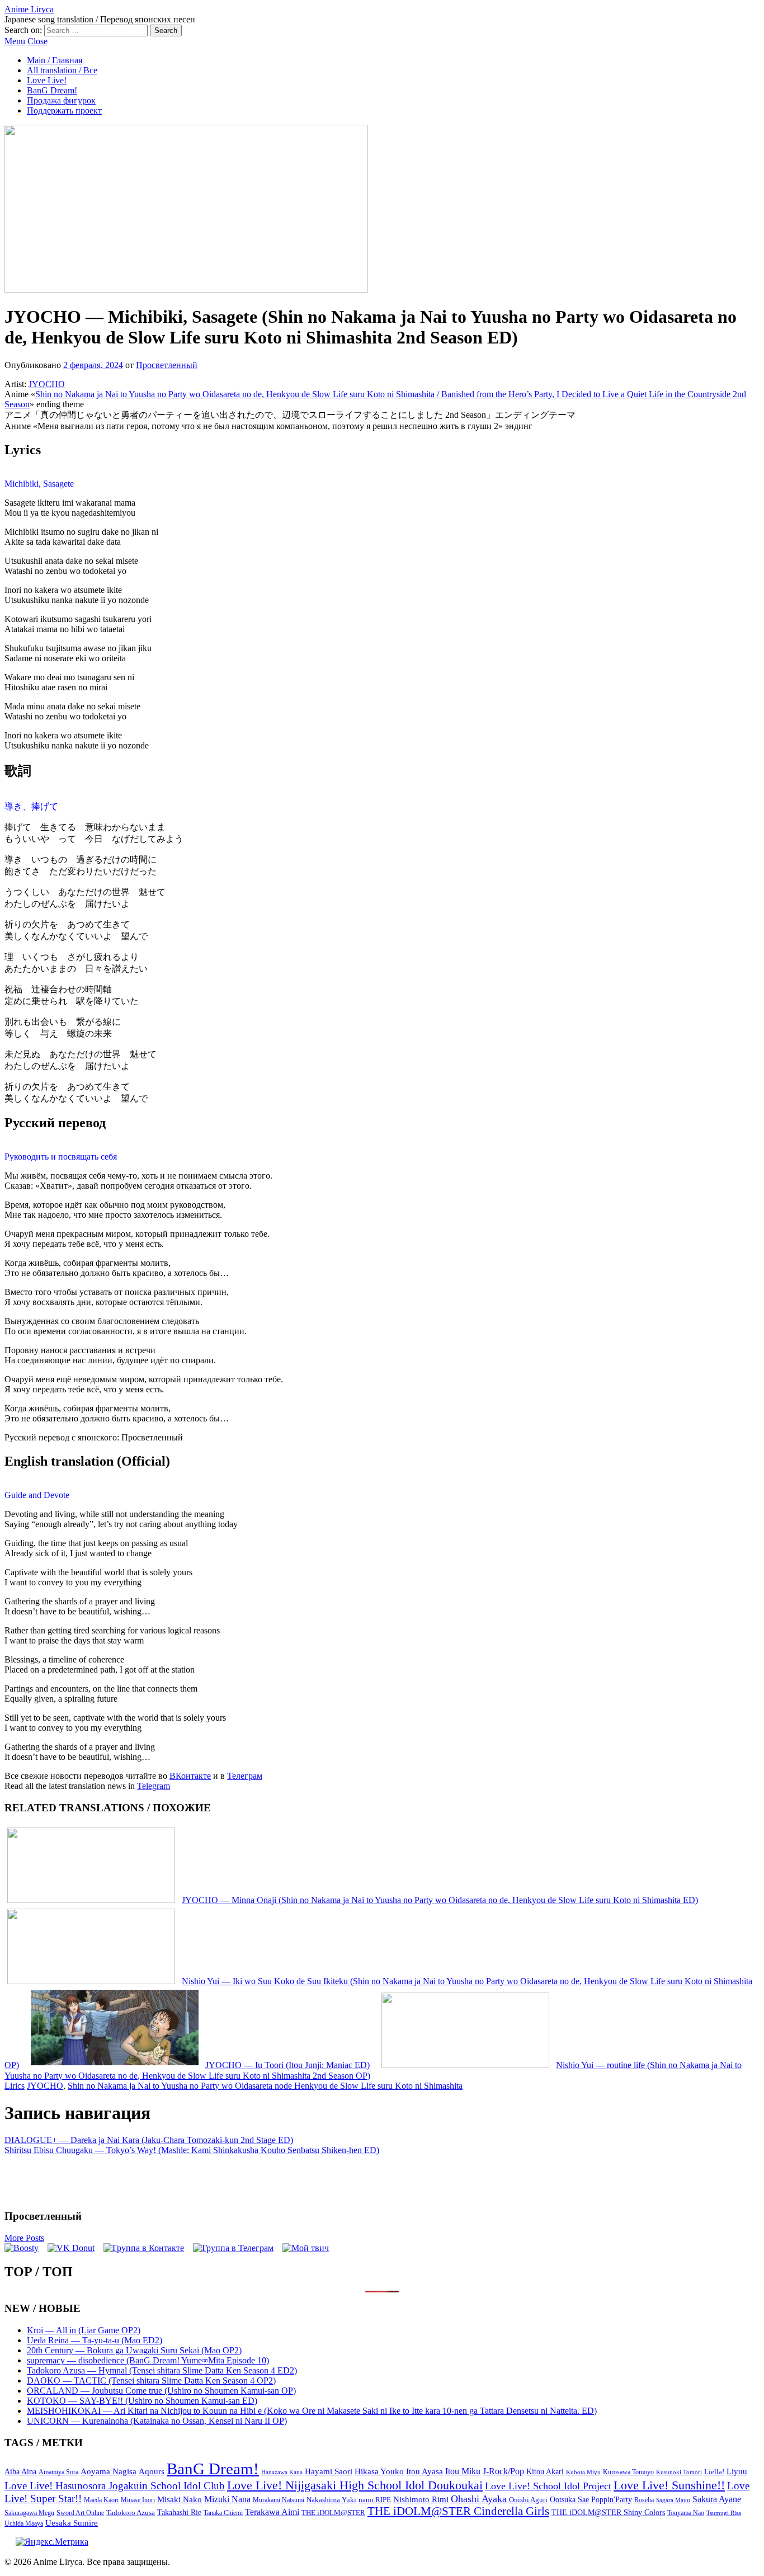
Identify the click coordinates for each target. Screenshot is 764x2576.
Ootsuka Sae (569, 2500)
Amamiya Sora (58, 2472)
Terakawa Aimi (272, 2512)
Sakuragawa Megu (29, 2513)
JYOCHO (47, 384)
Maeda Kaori (101, 2500)
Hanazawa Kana (282, 2472)
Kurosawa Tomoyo (628, 2472)
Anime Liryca (29, 9)
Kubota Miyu (583, 2472)
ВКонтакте (190, 1776)
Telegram (154, 1786)
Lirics (15, 2086)
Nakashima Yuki (331, 2500)
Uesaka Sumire (72, 2523)
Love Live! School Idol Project (548, 2486)
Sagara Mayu (673, 2500)
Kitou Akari (545, 2471)
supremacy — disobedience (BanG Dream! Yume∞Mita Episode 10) (148, 2360)
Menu (15, 41)
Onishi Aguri (528, 2500)
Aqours (152, 2471)
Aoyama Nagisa (109, 2471)
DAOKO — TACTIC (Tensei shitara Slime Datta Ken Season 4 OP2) (151, 2380)
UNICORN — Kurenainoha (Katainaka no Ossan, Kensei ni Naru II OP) (157, 2421)
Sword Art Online (80, 2513)
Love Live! (47, 80)
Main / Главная (55, 60)
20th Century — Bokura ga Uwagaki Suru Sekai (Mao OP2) (134, 2350)
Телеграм (245, 1776)
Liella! (714, 2472)
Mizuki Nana (227, 2499)
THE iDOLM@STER (333, 2513)
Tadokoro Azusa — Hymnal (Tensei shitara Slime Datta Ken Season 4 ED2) (162, 2370)
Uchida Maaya (24, 2523)
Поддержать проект (64, 110)
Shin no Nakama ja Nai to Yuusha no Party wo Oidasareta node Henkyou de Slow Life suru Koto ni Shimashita (265, 2086)
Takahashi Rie (179, 2513)
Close (37, 41)
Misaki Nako (180, 2499)
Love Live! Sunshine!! (669, 2485)
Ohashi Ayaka (479, 2499)
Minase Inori (138, 2500)
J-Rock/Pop (503, 2471)
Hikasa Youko (379, 2471)
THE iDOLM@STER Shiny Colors (608, 2513)
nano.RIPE (375, 2500)
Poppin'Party (612, 2500)
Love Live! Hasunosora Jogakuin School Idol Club (115, 2486)
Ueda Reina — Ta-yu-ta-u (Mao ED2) (95, 2340)
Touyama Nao (686, 2513)
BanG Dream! (52, 90)
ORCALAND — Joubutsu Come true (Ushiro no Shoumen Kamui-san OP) (161, 2391)
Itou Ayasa (425, 2471)
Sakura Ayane (717, 2499)
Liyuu (737, 2471)
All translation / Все (62, 70)
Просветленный (167, 365)
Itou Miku (463, 2471)
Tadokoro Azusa (131, 2513)
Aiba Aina (20, 2472)
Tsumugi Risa (724, 2513)
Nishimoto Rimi (421, 2499)
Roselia (644, 2500)
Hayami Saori (329, 2471)
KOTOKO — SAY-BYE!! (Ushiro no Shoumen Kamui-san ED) (142, 2401)
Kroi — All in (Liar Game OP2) (84, 2330)
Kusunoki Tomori (679, 2472)
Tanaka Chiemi (223, 2513)
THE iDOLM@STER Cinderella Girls (458, 2511)
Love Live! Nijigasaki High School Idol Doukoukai (355, 2485)
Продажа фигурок (61, 100)
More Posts (24, 2238)
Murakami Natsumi (279, 2500)
